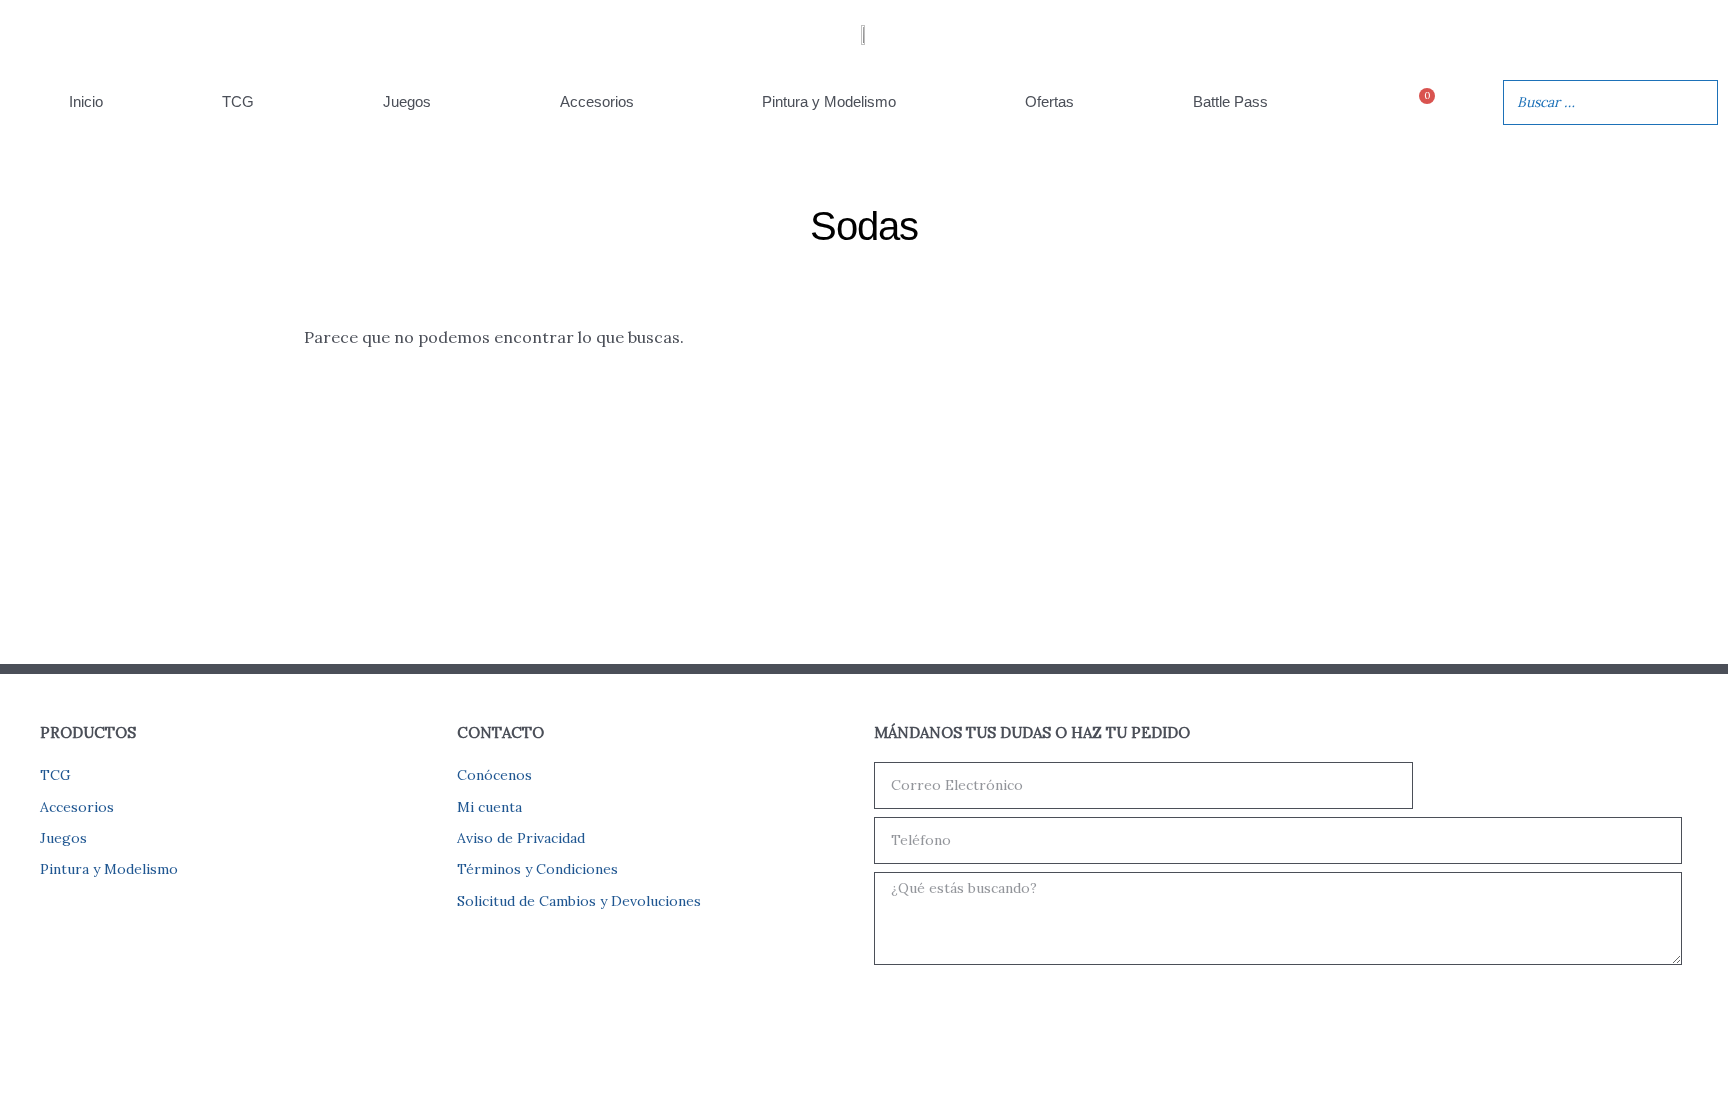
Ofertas (1049, 101)
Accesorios (597, 101)
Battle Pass (1230, 101)
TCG (238, 101)
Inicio (86, 101)
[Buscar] (1697, 102)
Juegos (407, 101)
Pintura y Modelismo (829, 101)
